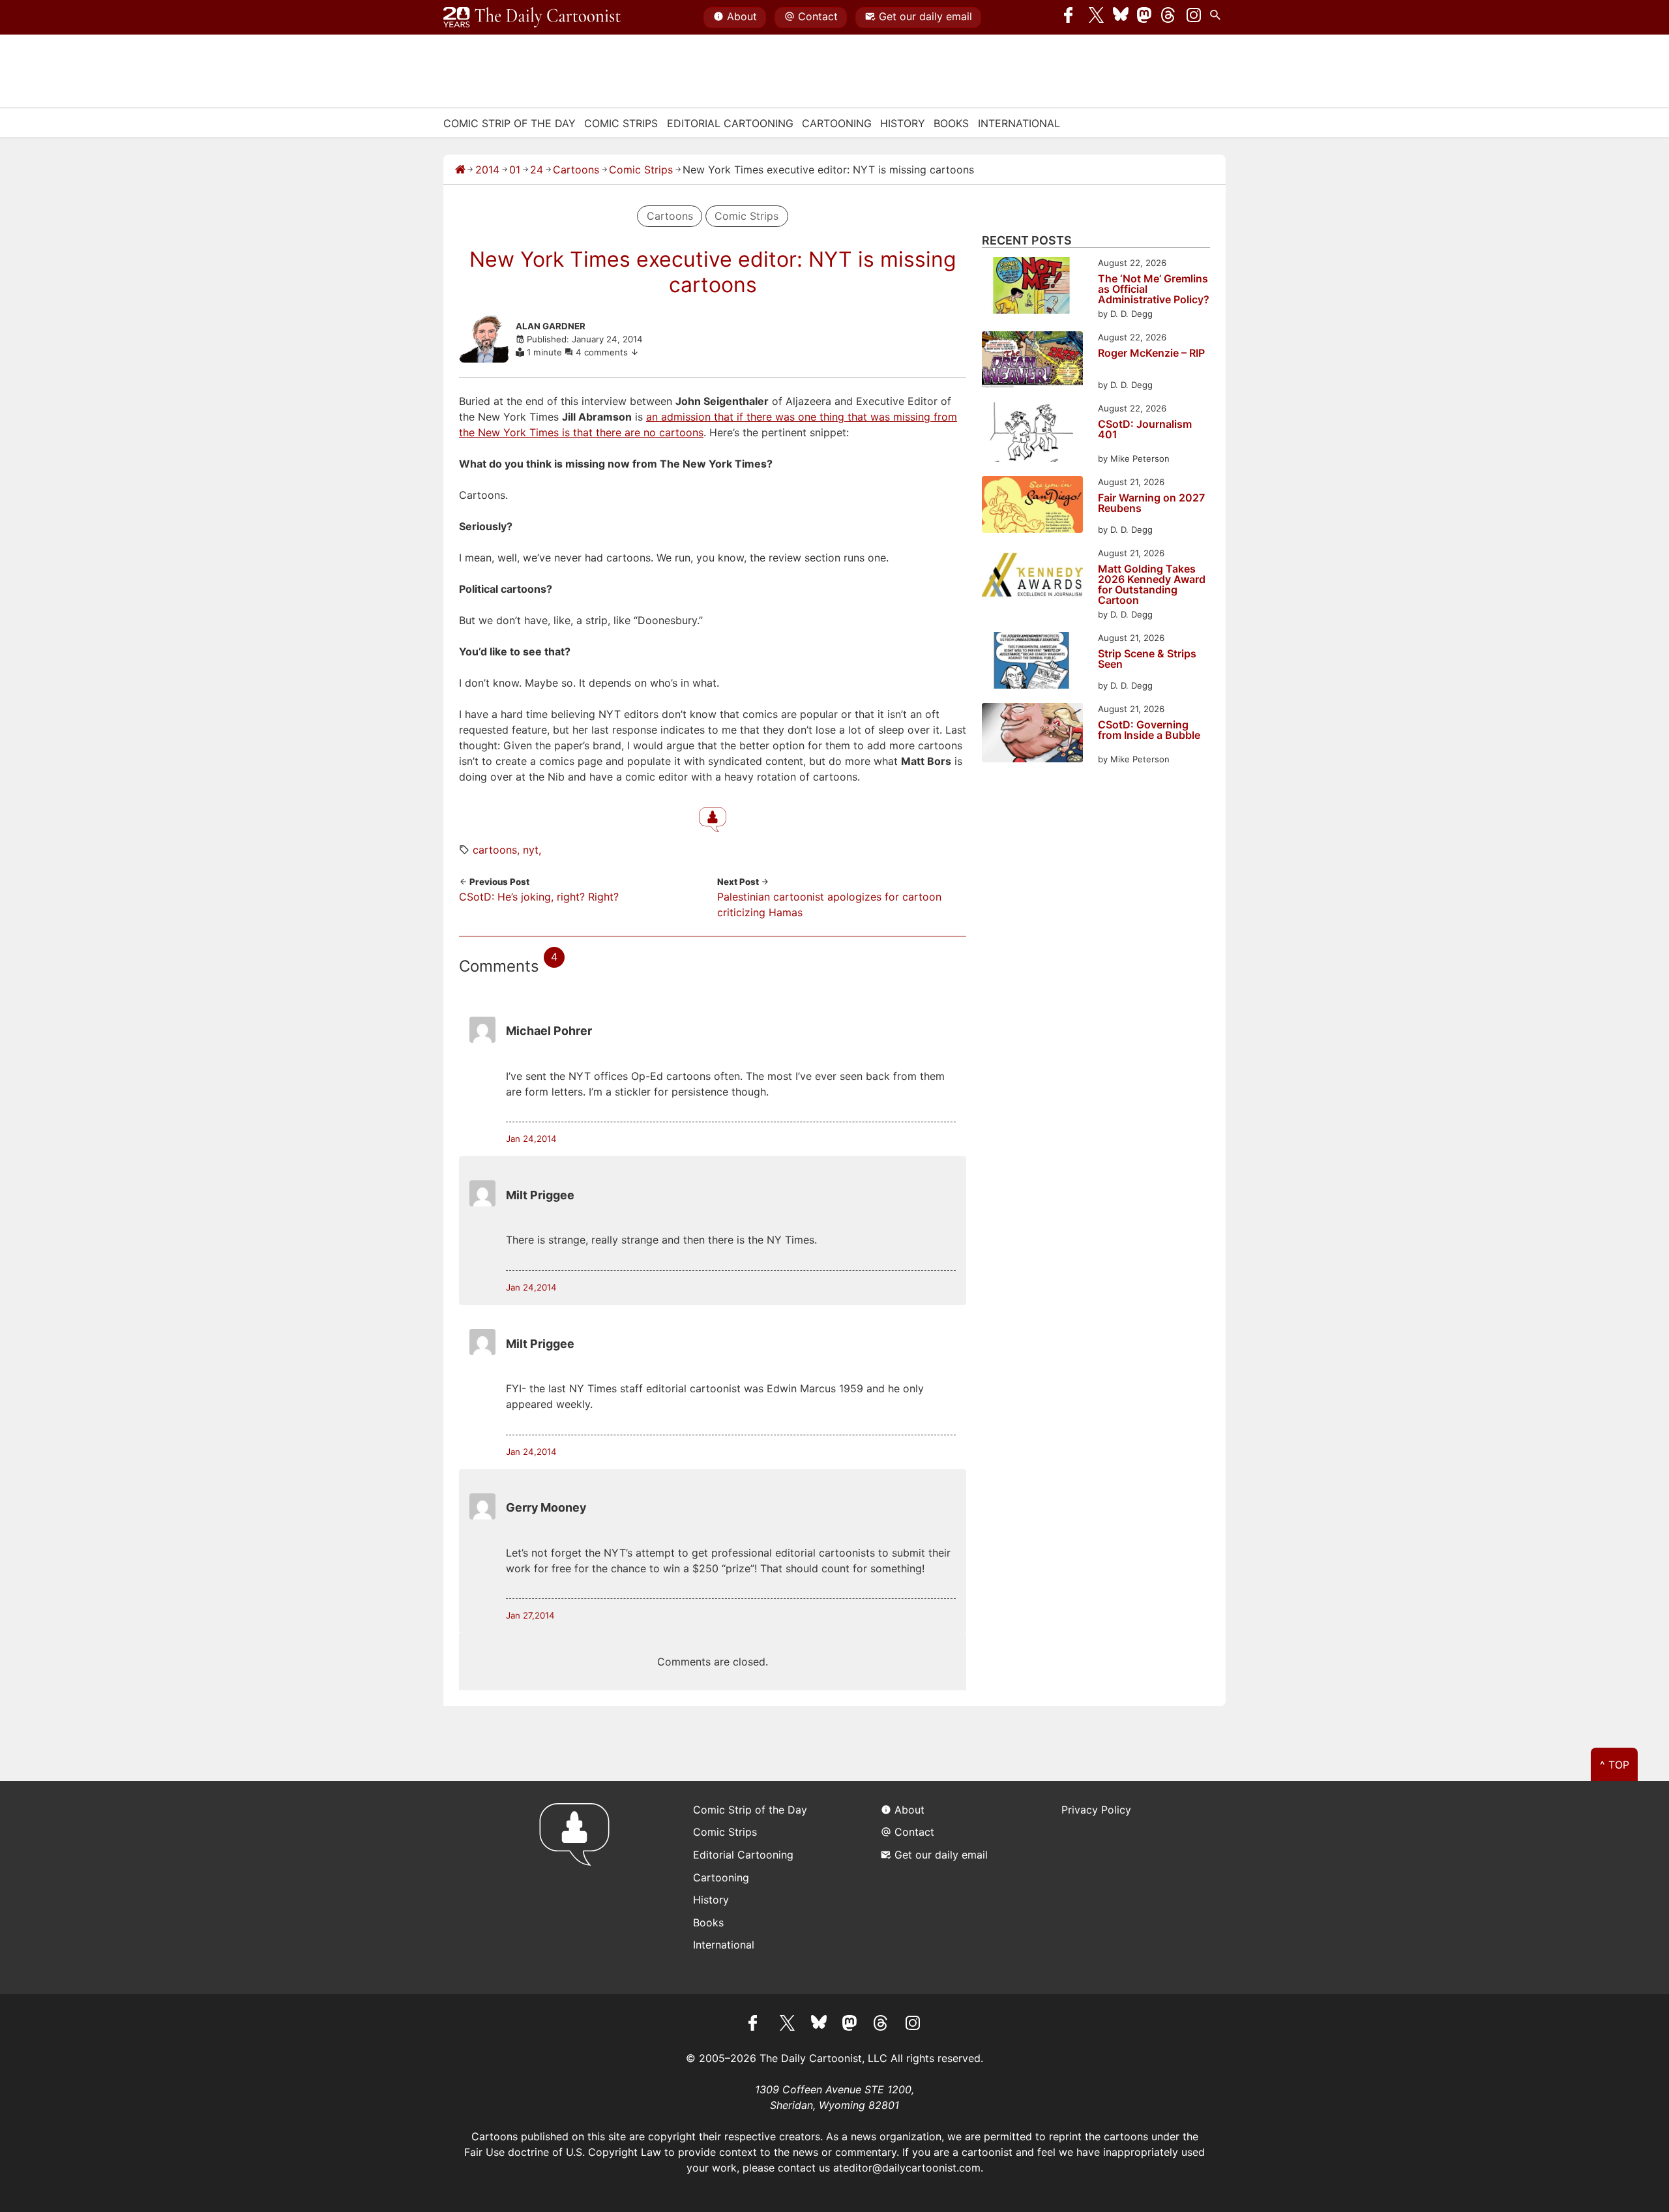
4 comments (603, 352)
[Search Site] (1218, 18)
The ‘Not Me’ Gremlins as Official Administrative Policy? (1154, 289)
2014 (487, 170)
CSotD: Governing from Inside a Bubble (1149, 730)
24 (537, 170)
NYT (531, 850)
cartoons (495, 850)
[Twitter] (1097, 18)
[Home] (460, 170)
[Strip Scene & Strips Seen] (1032, 662)
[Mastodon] (1145, 18)
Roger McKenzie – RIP (1151, 353)
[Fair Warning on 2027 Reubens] (1032, 506)
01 (515, 170)
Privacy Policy (1096, 1810)
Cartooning (837, 123)
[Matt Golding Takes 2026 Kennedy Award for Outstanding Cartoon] (1032, 577)
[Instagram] (1194, 18)
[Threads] (1169, 18)
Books (951, 123)
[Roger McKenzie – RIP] (1032, 362)
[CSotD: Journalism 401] (1032, 434)
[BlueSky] (1121, 18)
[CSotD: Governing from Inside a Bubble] (1032, 735)
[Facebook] (1072, 18)
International (1019, 123)
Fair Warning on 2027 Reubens (1151, 503)
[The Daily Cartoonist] (532, 18)
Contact (818, 16)
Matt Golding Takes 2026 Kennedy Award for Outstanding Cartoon (1152, 584)
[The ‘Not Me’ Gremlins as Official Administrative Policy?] (1032, 287)
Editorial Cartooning (730, 123)
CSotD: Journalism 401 (1145, 430)
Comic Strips (621, 123)
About (742, 16)
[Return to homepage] (579, 1888)
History (903, 123)
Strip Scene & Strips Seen (1147, 659)
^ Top (1615, 1765)
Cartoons (576, 170)
